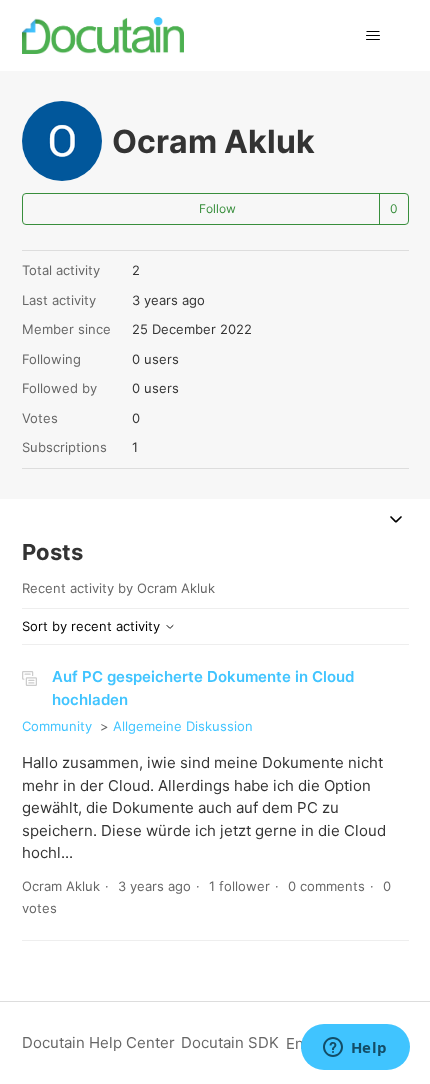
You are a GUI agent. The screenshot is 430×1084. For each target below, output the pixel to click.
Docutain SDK (230, 1042)
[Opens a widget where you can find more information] (355, 1049)
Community (57, 726)
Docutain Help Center (98, 1042)
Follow (217, 208)
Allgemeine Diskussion (183, 726)
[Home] (103, 35)
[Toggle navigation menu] (373, 36)
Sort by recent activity (93, 626)
